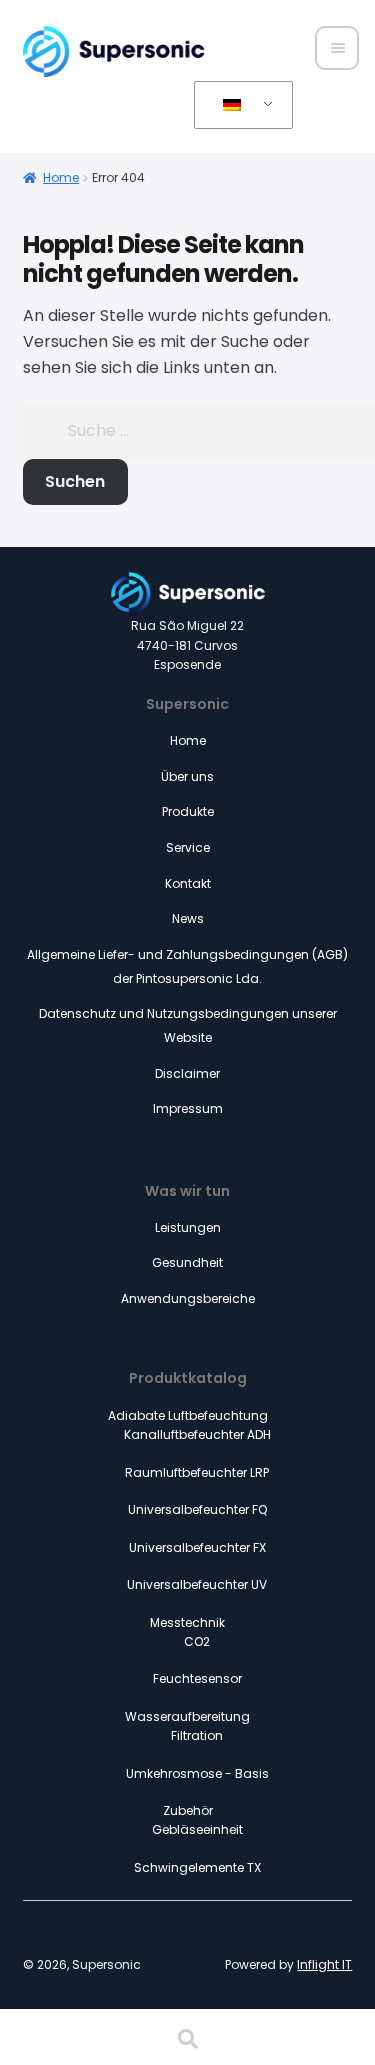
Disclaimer (187, 1073)
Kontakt (188, 883)
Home (61, 177)
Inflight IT (324, 1964)
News (188, 918)
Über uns (187, 776)
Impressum (188, 1108)
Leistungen (188, 1227)
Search (187, 2039)
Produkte (188, 811)
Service (188, 847)
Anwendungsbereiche (188, 1298)
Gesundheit (187, 1262)
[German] (240, 106)
